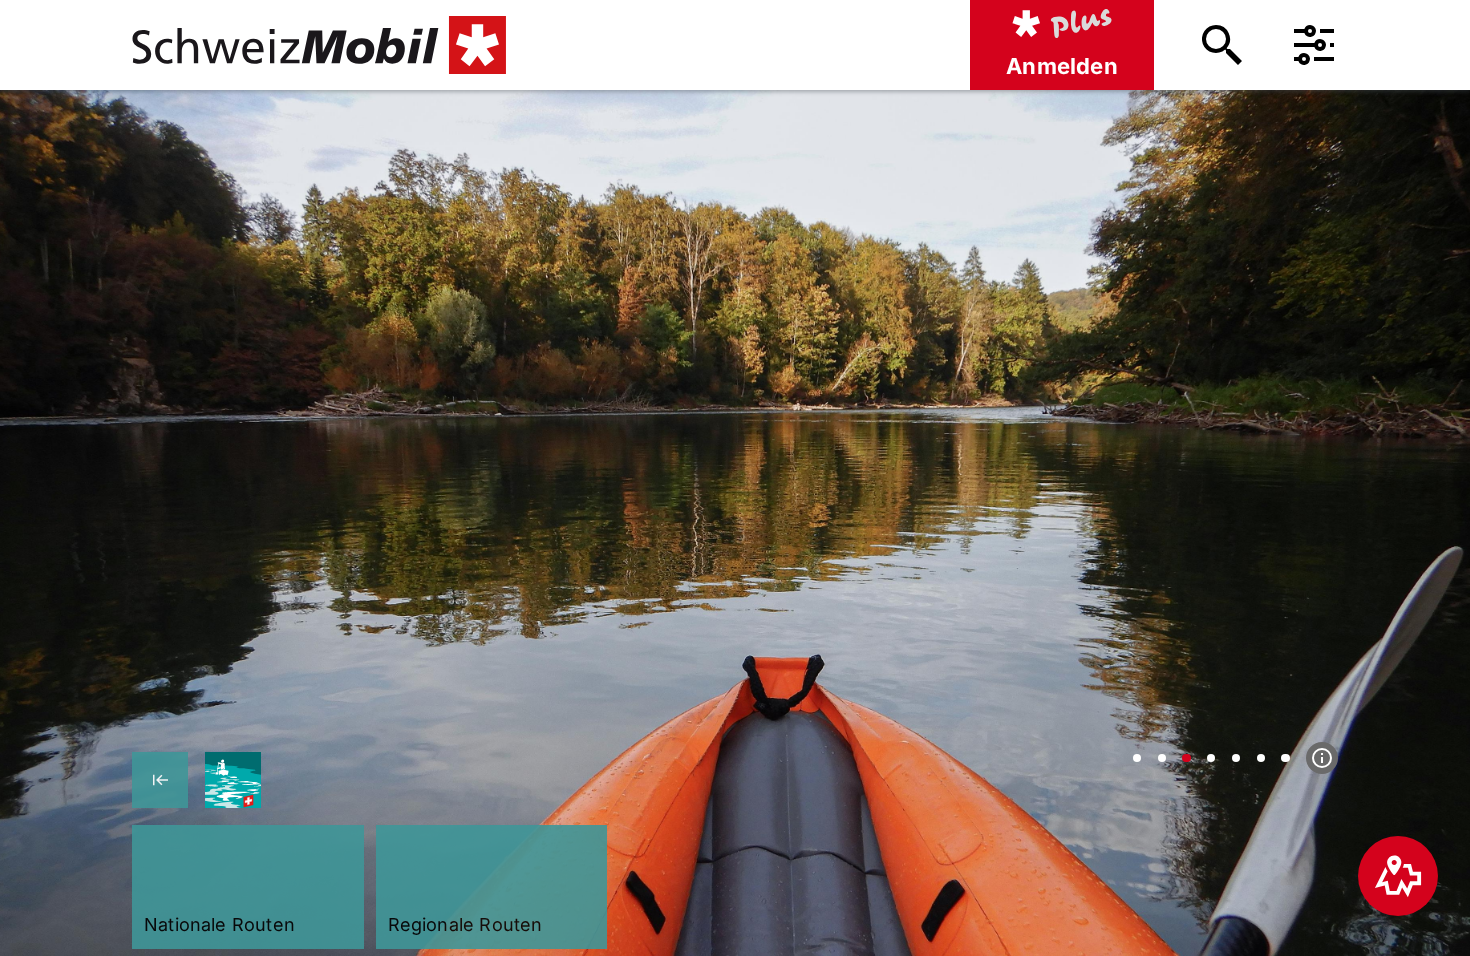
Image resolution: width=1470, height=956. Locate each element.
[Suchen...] (1222, 45)
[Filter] (1314, 45)
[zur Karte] (1398, 876)
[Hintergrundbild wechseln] (1137, 758)
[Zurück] (160, 780)
